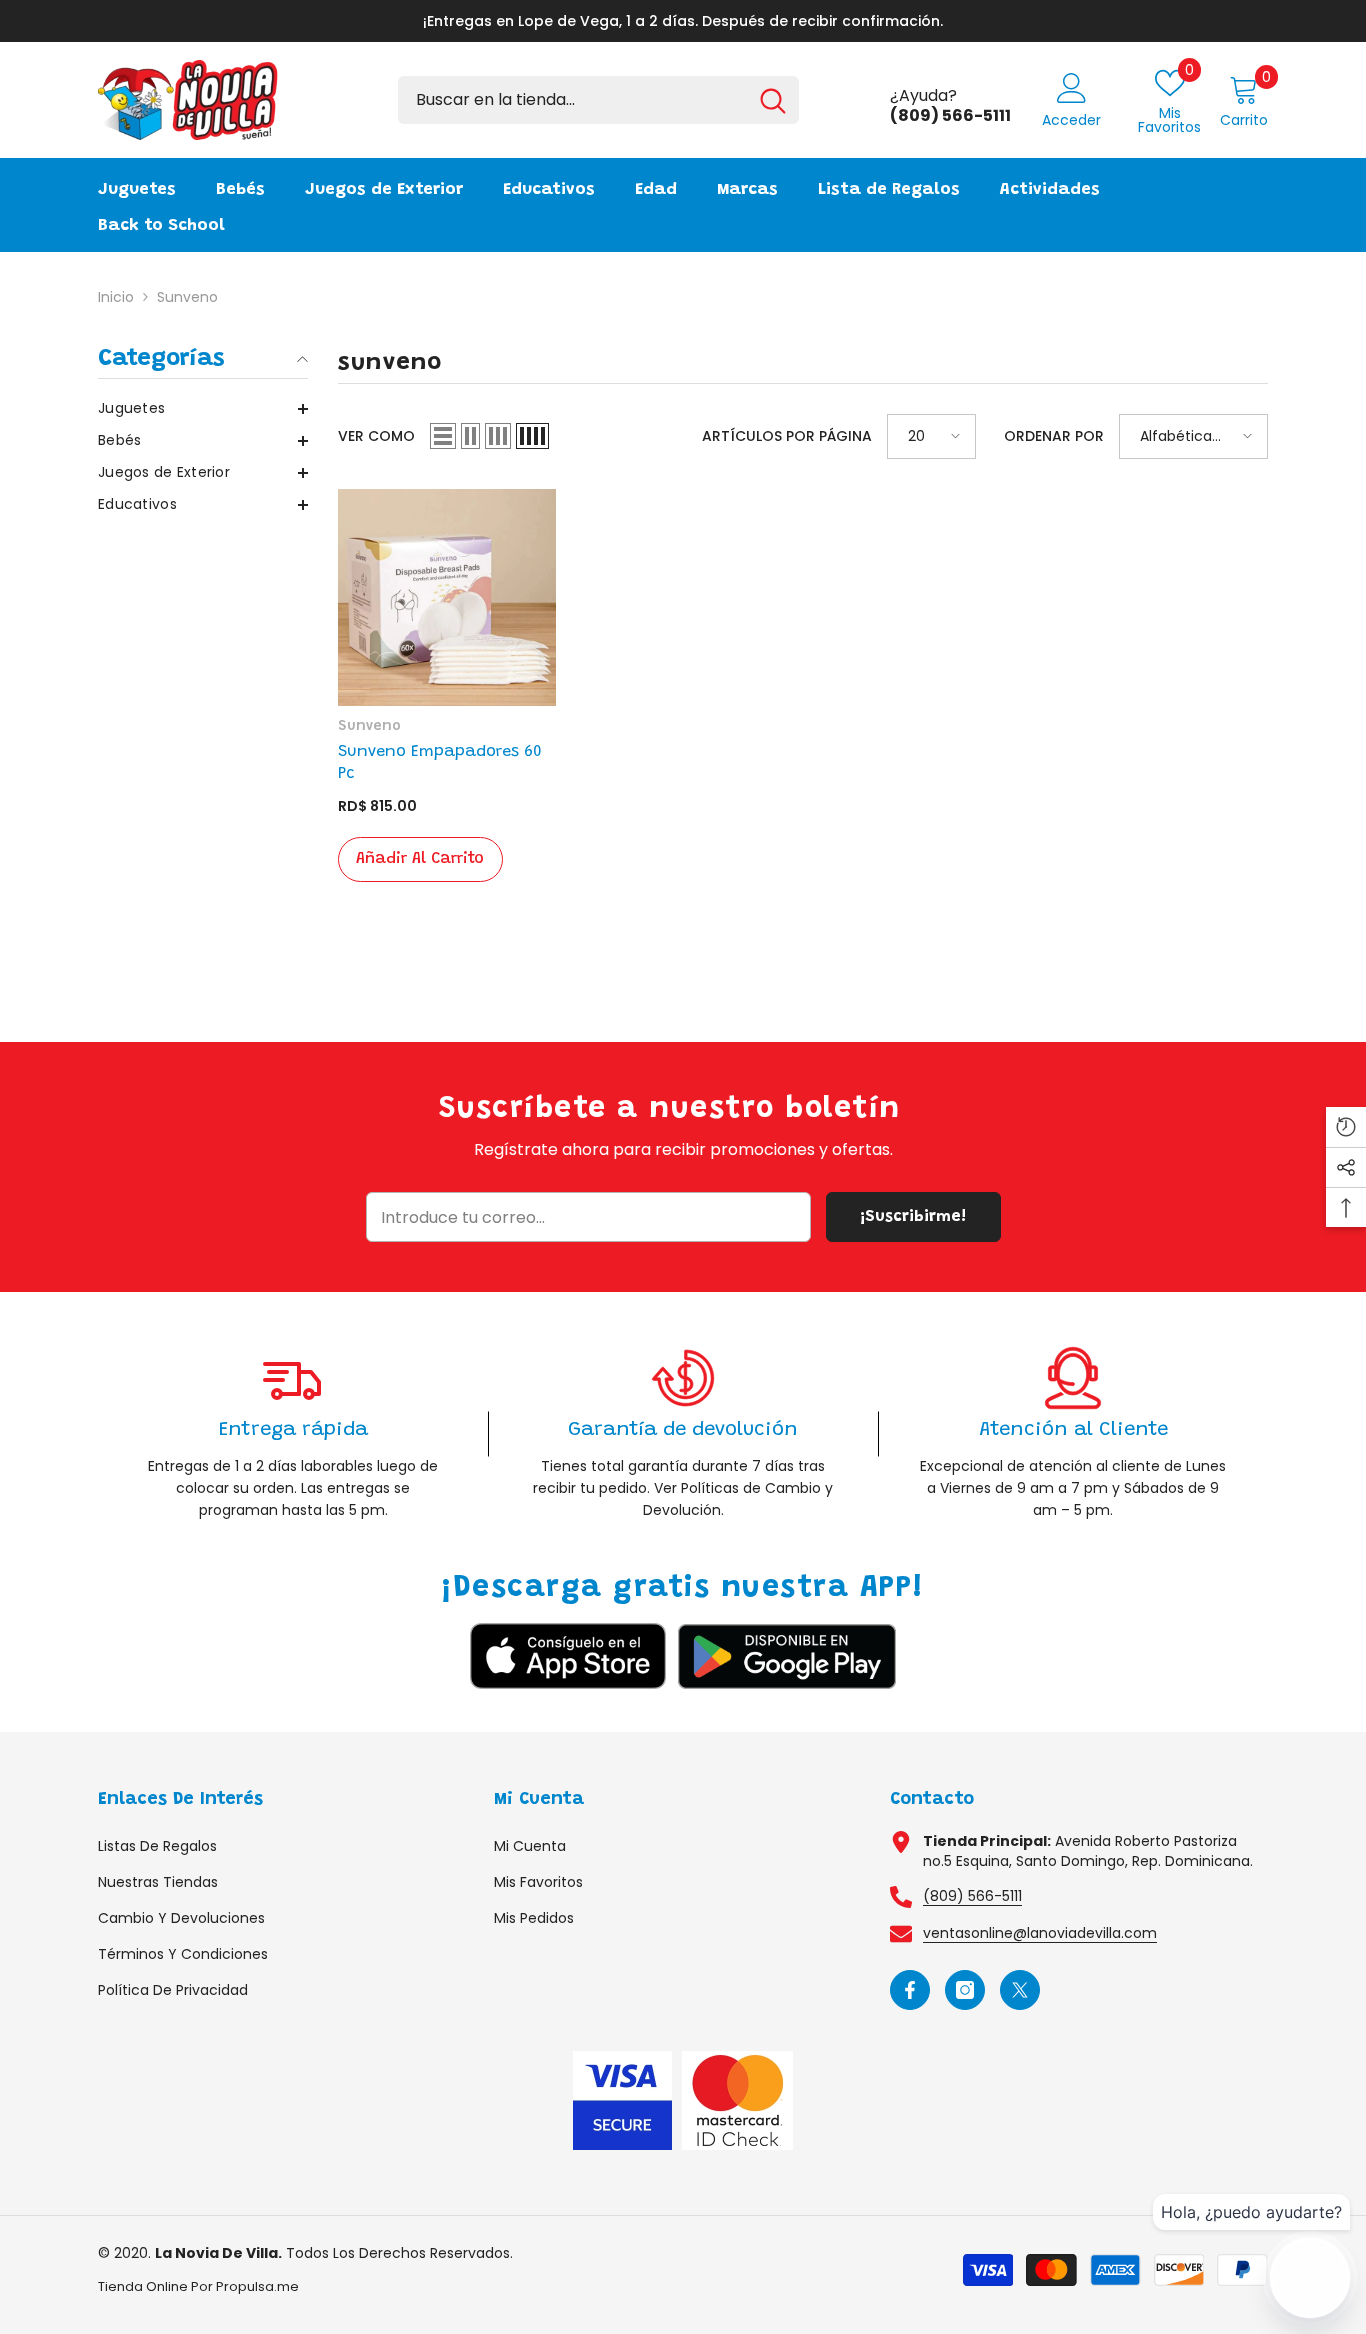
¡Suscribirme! (913, 1217)
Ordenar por (1054, 436)
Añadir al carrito (420, 859)
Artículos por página (787, 436)
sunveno (187, 297)
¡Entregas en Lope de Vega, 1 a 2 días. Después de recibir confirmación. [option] (683, 21)
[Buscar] (598, 100)
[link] (293, 1433)
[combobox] (572, 100)
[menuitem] (203, 408)
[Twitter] (1020, 1990)
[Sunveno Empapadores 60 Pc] (447, 598)
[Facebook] (910, 1990)
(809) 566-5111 (972, 1896)
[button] (203, 409)
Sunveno (369, 727)
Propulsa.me (257, 2286)
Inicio (116, 297)
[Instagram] (965, 1990)
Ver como (376, 436)
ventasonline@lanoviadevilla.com (1040, 1933)
